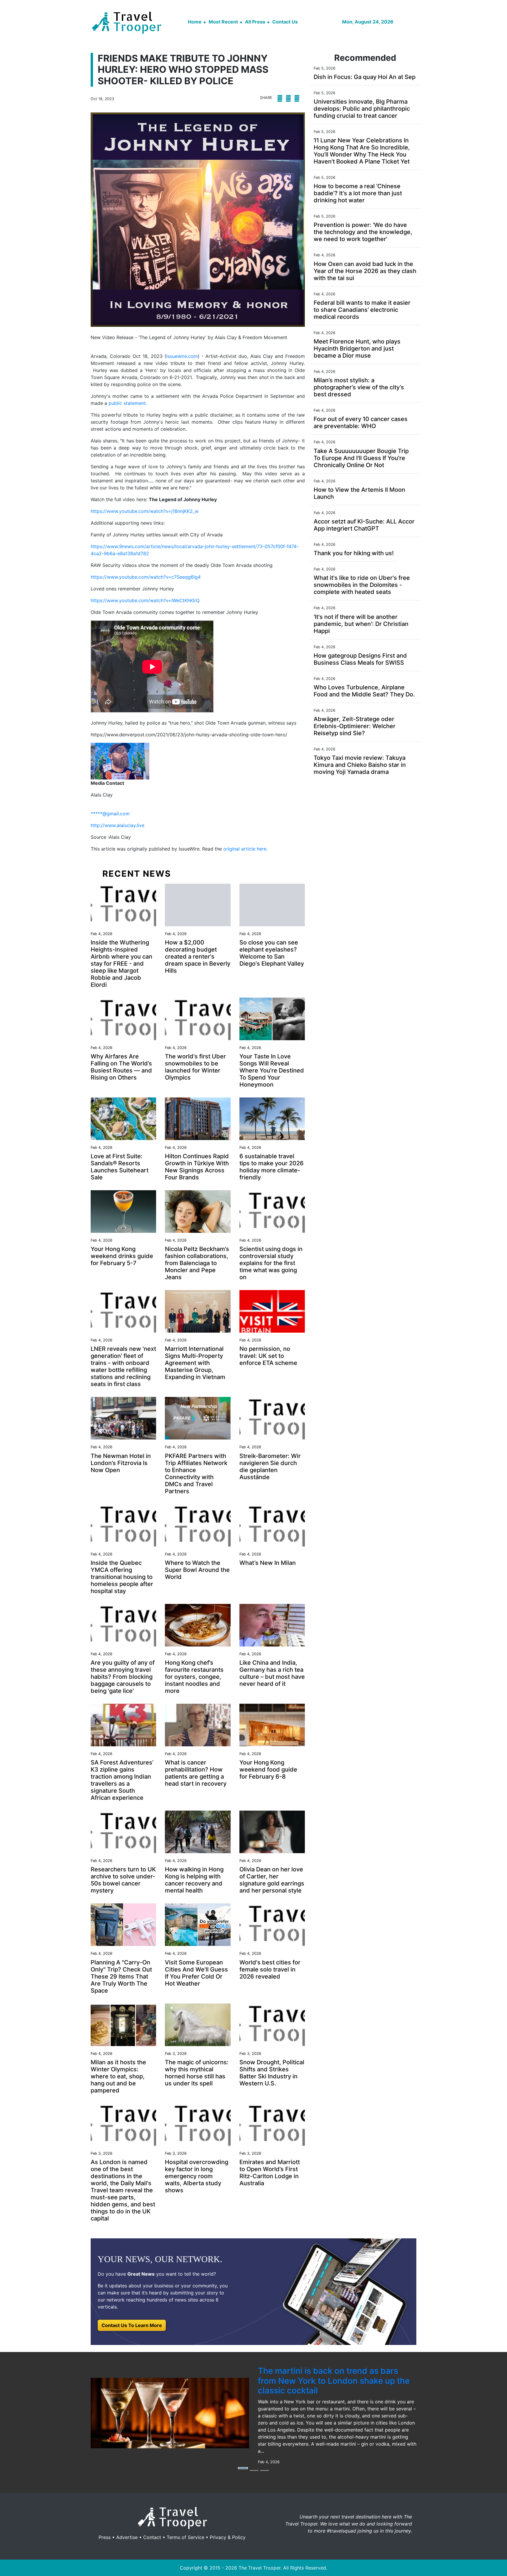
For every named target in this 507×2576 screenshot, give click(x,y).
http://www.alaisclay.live (118, 825)
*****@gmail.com (110, 814)
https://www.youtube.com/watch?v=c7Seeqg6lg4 (146, 577)
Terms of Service (185, 2537)
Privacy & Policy (228, 2537)
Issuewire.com (182, 356)
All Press (255, 22)
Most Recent (223, 22)
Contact (152, 2537)
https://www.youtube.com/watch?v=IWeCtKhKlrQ (145, 600)
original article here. (245, 849)
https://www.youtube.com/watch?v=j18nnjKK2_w (145, 511)
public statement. (128, 403)
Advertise (127, 2537)
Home (195, 22)
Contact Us (285, 22)
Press (105, 2537)
